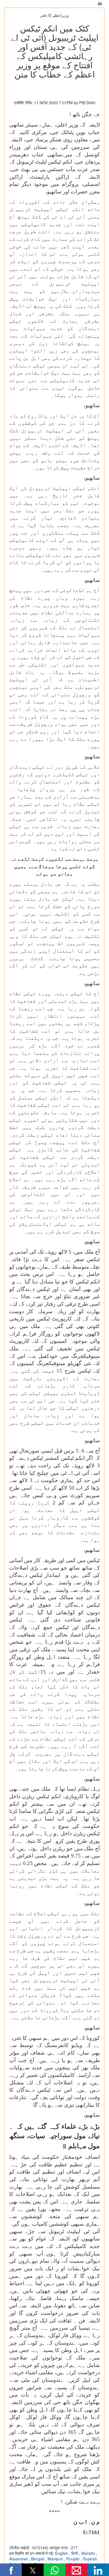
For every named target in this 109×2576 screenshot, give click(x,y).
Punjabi (73, 2559)
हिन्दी (75, 2553)
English (62, 2553)
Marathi (89, 2553)
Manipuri (56, 2559)
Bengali (38, 2559)
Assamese (19, 2559)
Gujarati (90, 2559)
